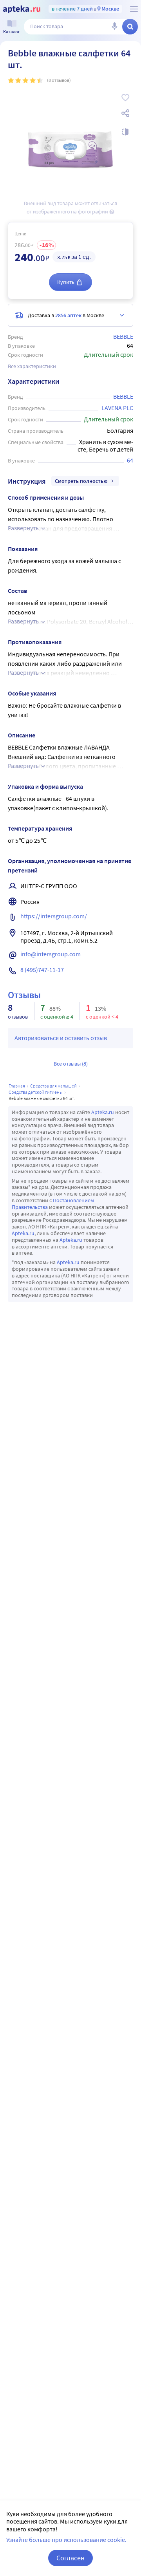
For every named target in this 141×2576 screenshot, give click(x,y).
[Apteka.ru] (22, 9)
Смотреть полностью (81, 481)
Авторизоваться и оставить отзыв (61, 1038)
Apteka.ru (103, 1112)
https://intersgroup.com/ (54, 916)
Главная (17, 1086)
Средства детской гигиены (36, 1092)
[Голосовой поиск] (114, 27)
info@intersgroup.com (51, 954)
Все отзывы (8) (71, 1064)
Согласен (70, 2558)
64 (130, 460)
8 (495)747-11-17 (42, 970)
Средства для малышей (53, 1086)
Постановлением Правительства (53, 1204)
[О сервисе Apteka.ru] (134, 9)
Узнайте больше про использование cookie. (66, 2540)
